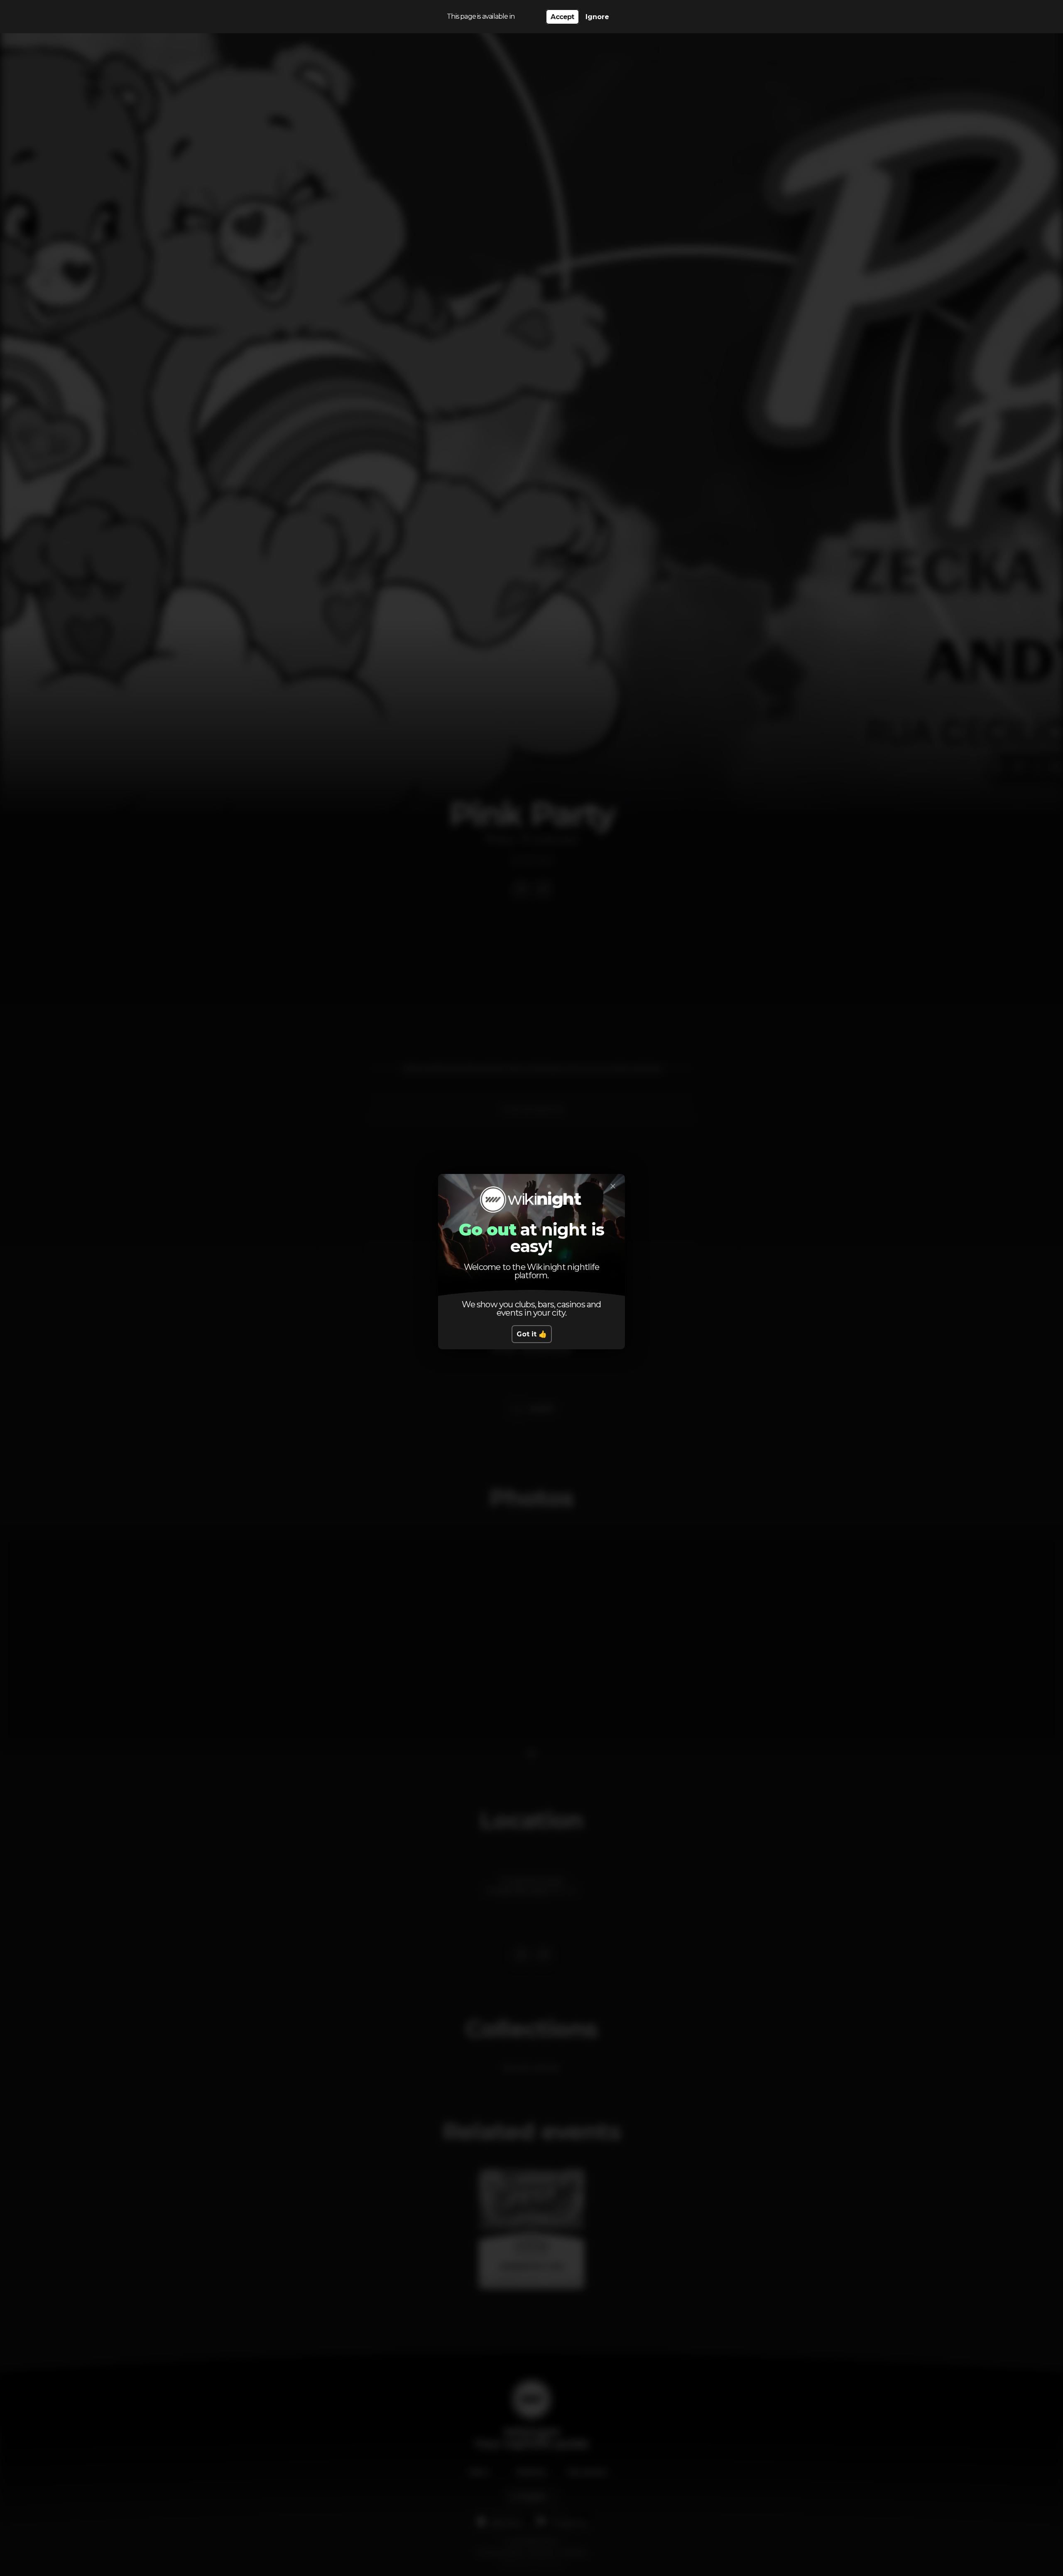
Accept (562, 17)
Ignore (597, 17)
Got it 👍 (532, 1334)
